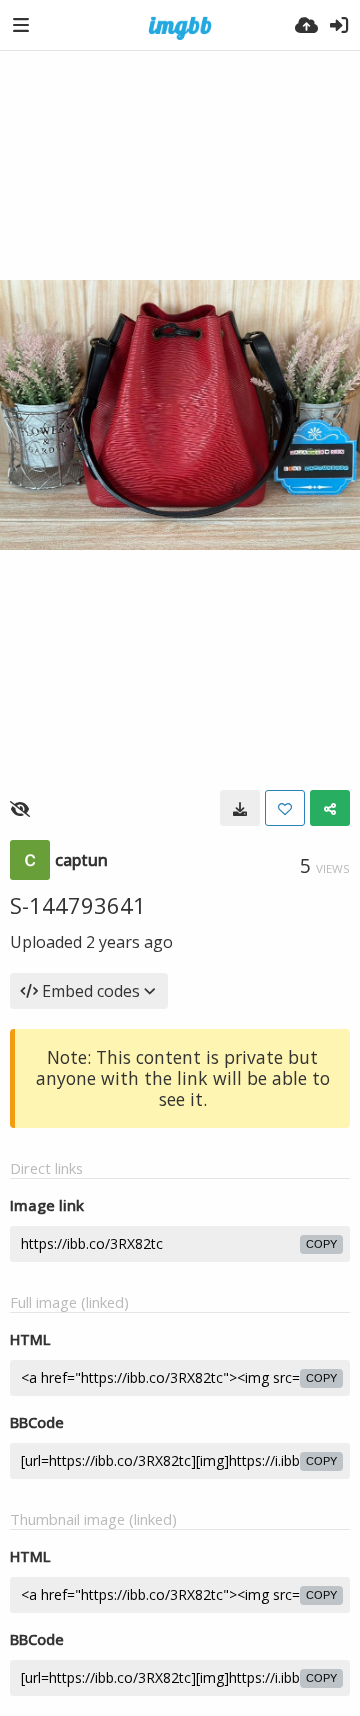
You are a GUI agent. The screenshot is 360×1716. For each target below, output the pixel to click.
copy (321, 1244)
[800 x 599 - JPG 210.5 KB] (240, 808)
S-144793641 (78, 905)
